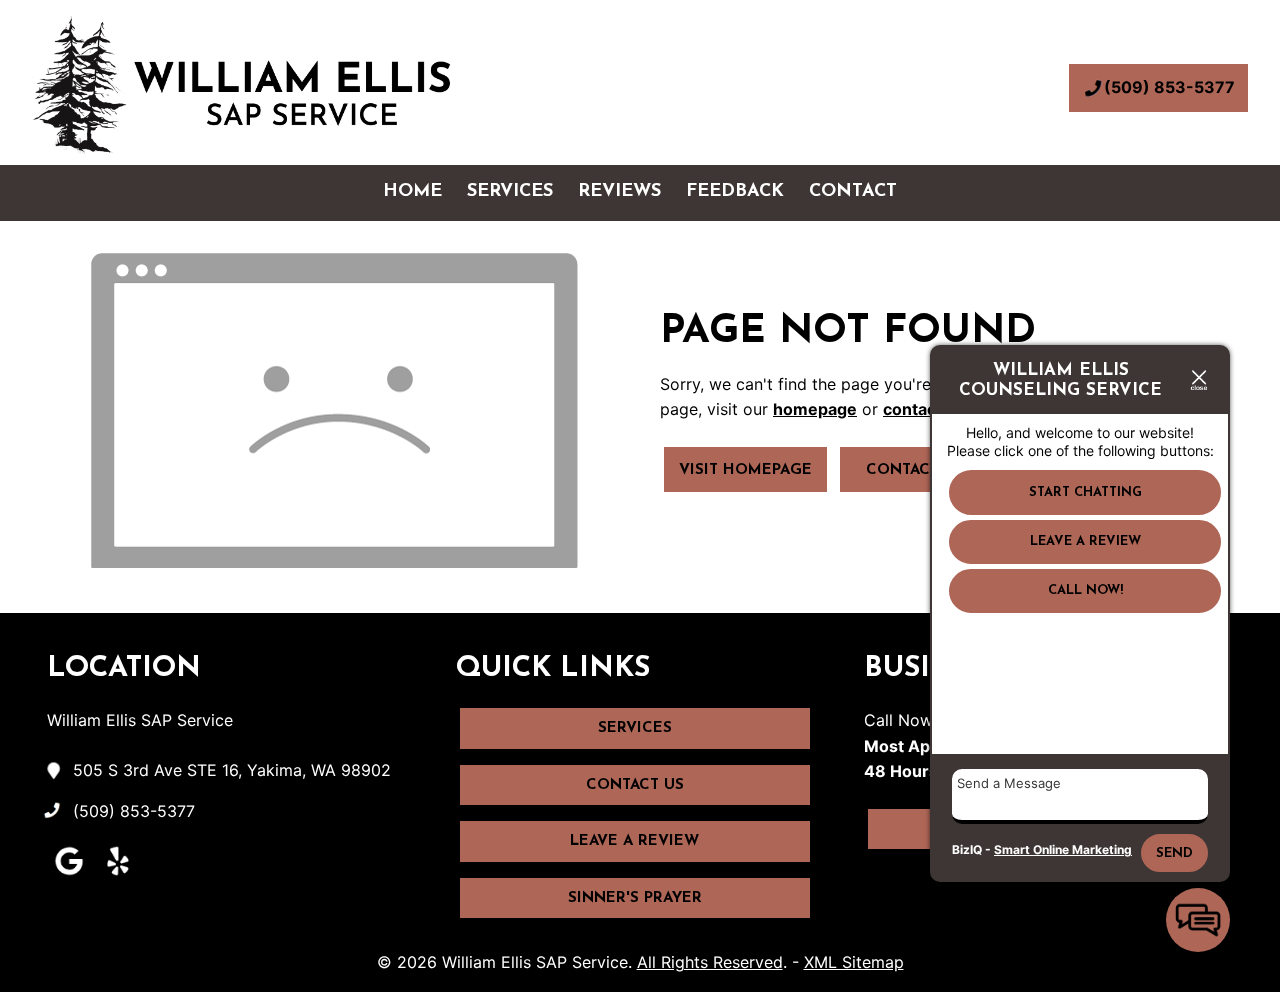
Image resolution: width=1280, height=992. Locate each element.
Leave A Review (634, 841)
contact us (924, 409)
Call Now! (1085, 591)
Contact (853, 192)
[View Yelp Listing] (118, 875)
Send (1174, 853)
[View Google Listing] (69, 875)
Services (510, 192)
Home (412, 192)
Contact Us (915, 470)
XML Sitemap (854, 962)
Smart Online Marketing (1063, 849)
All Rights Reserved (710, 962)
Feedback (735, 192)
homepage (815, 409)
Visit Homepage (745, 470)
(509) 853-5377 (1169, 87)
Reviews (619, 192)
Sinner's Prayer (635, 898)
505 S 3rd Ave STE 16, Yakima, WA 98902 (232, 770)
